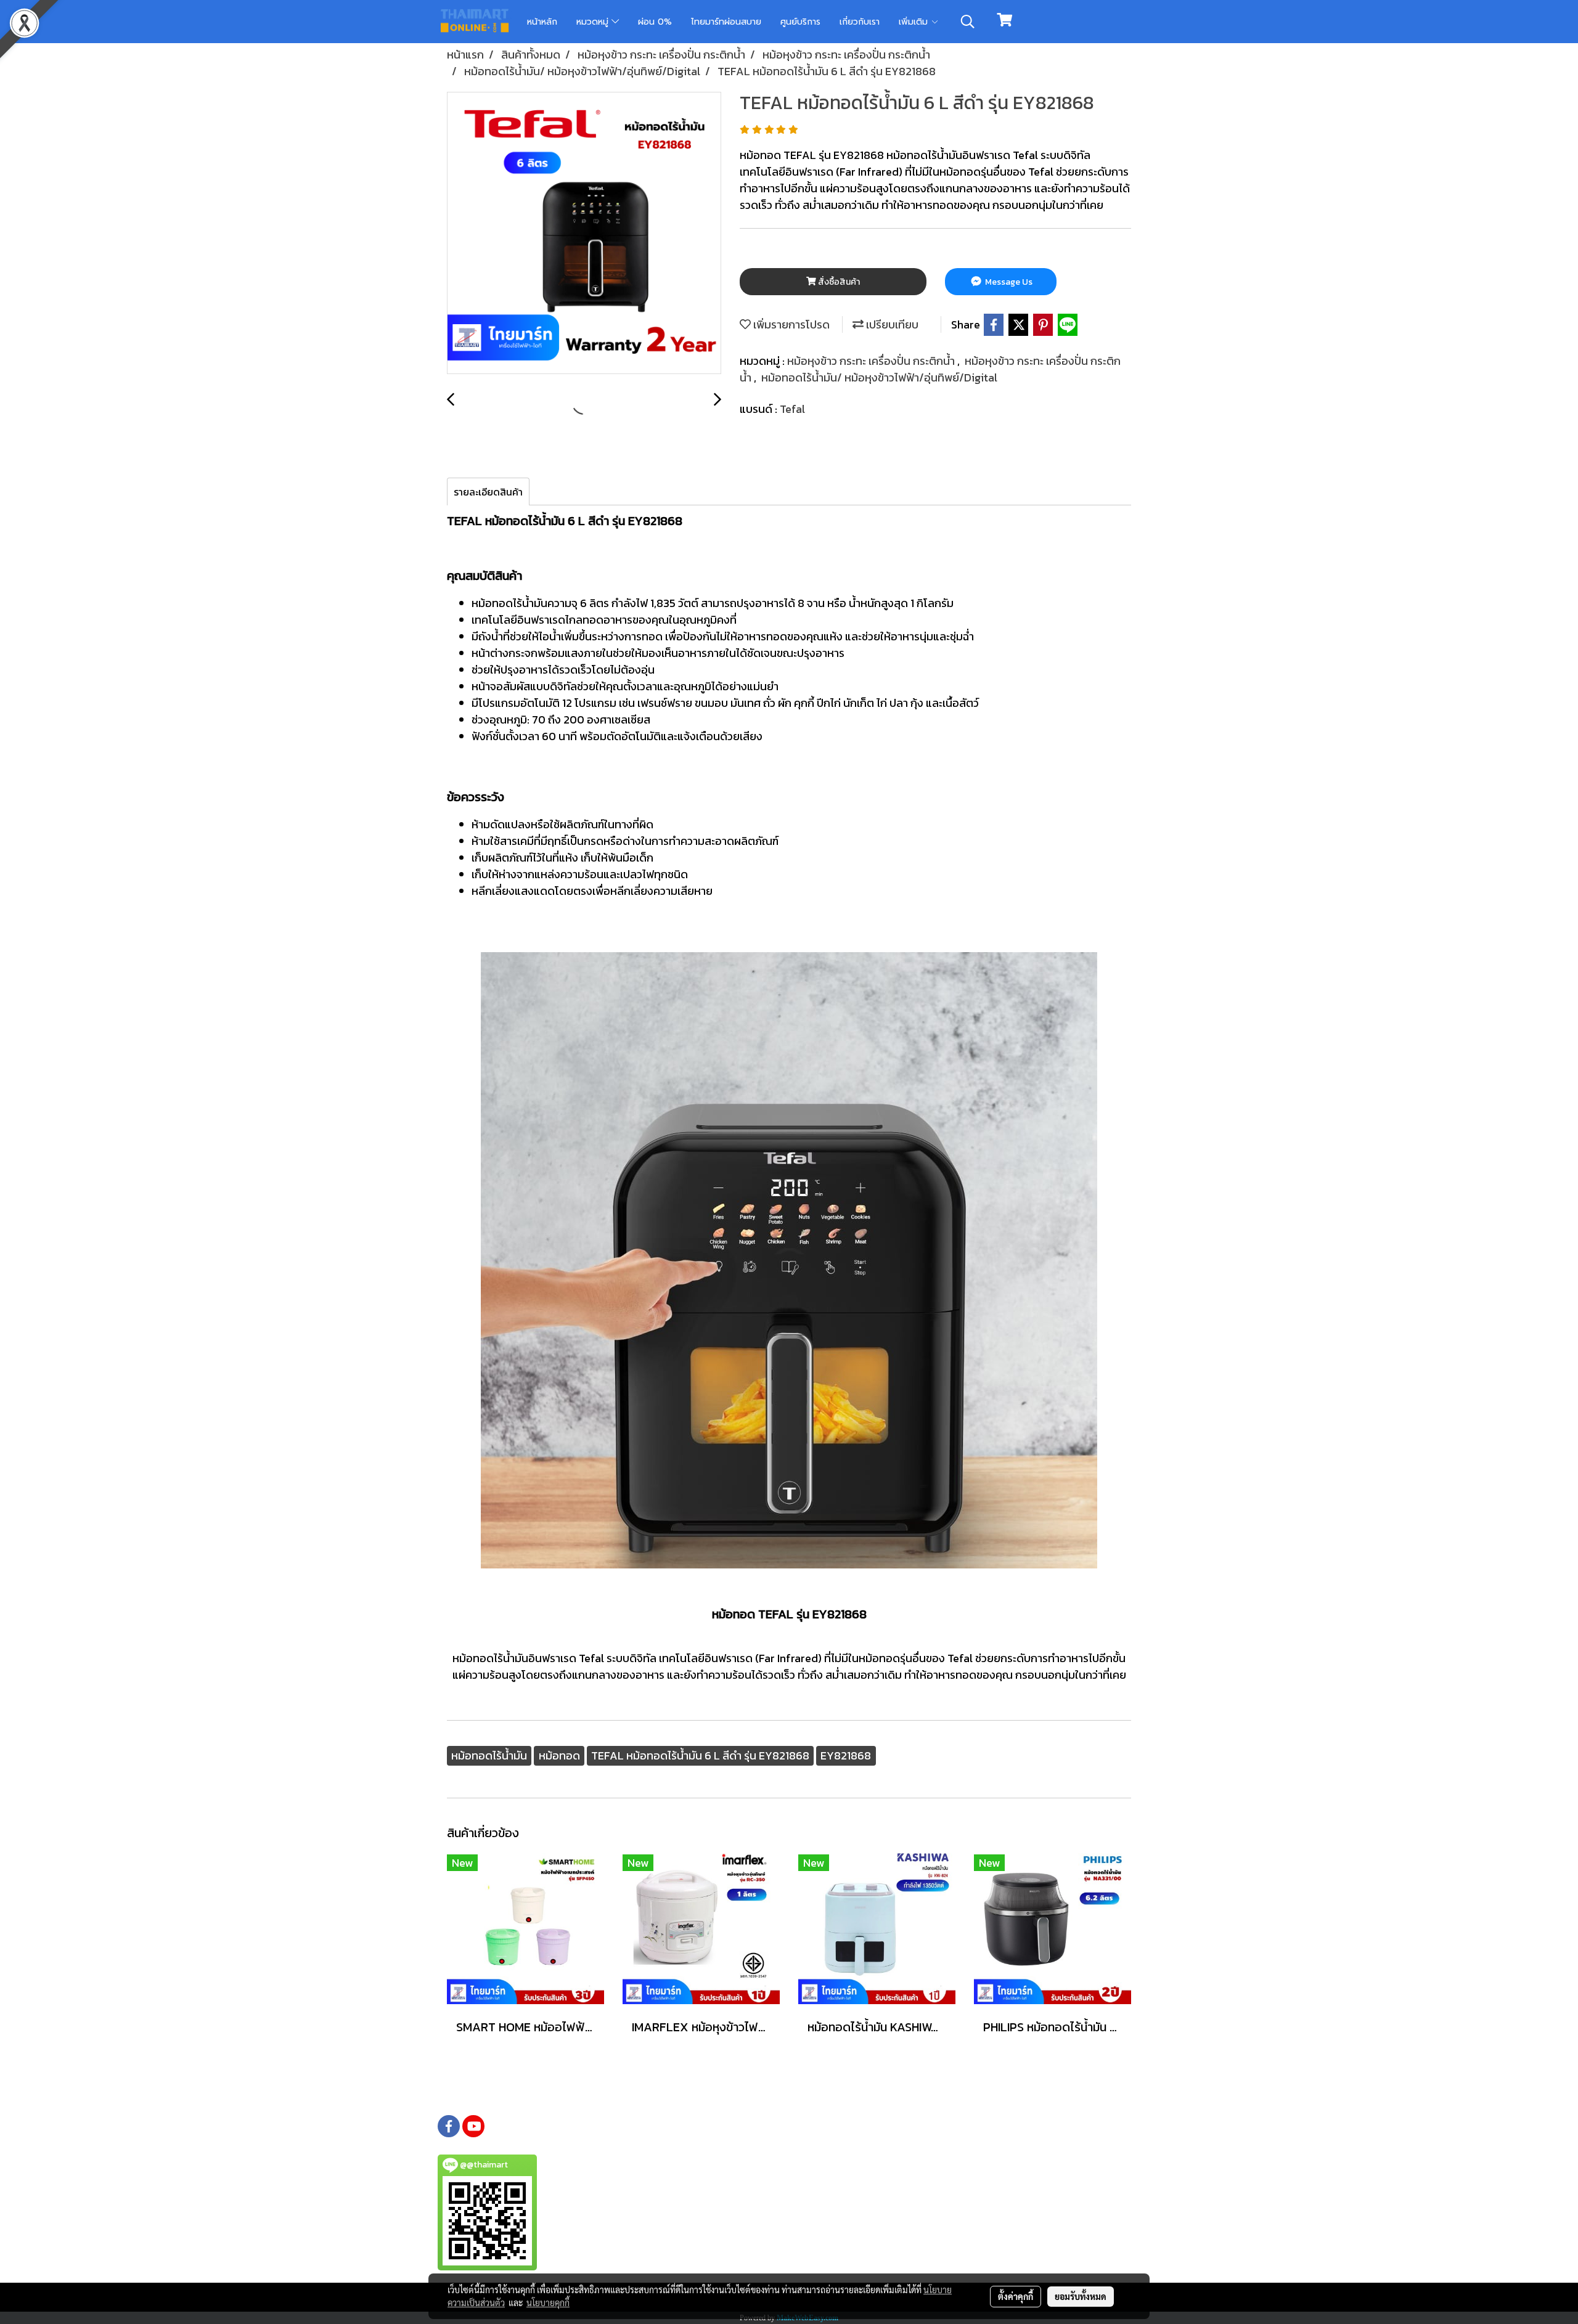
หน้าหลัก (542, 22)
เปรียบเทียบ (891, 324)
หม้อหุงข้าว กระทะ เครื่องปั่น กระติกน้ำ (872, 361)
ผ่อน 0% (655, 22)
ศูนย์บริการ (800, 22)
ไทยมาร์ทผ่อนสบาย (726, 22)
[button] (968, 22)
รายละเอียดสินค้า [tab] (488, 492)
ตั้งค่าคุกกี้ (1016, 2296)
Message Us (1008, 282)
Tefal (792, 409)
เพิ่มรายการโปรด (790, 324)
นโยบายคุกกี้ (548, 2302)
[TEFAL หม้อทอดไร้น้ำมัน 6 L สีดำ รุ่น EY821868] (584, 234)
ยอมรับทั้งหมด (1081, 2296)
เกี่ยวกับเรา (860, 22)
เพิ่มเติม (915, 22)
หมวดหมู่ (594, 22)
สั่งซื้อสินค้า (838, 282)
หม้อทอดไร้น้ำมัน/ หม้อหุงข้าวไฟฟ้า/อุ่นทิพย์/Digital (879, 377)
